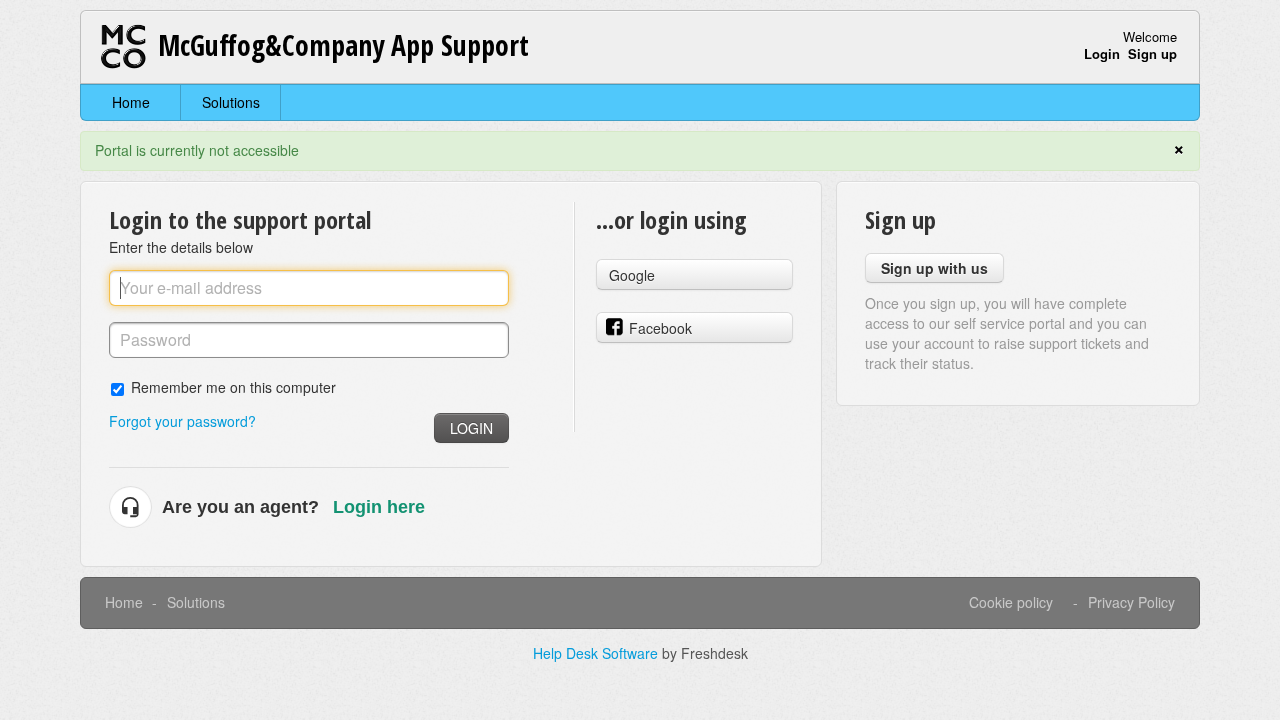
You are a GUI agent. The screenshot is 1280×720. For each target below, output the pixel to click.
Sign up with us (934, 268)
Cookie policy (1011, 602)
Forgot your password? (182, 421)
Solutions (231, 102)
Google (632, 275)
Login (471, 428)
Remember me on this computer (233, 386)
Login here (379, 507)
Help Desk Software (597, 653)
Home (131, 102)
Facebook (660, 328)
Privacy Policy (1131, 602)
